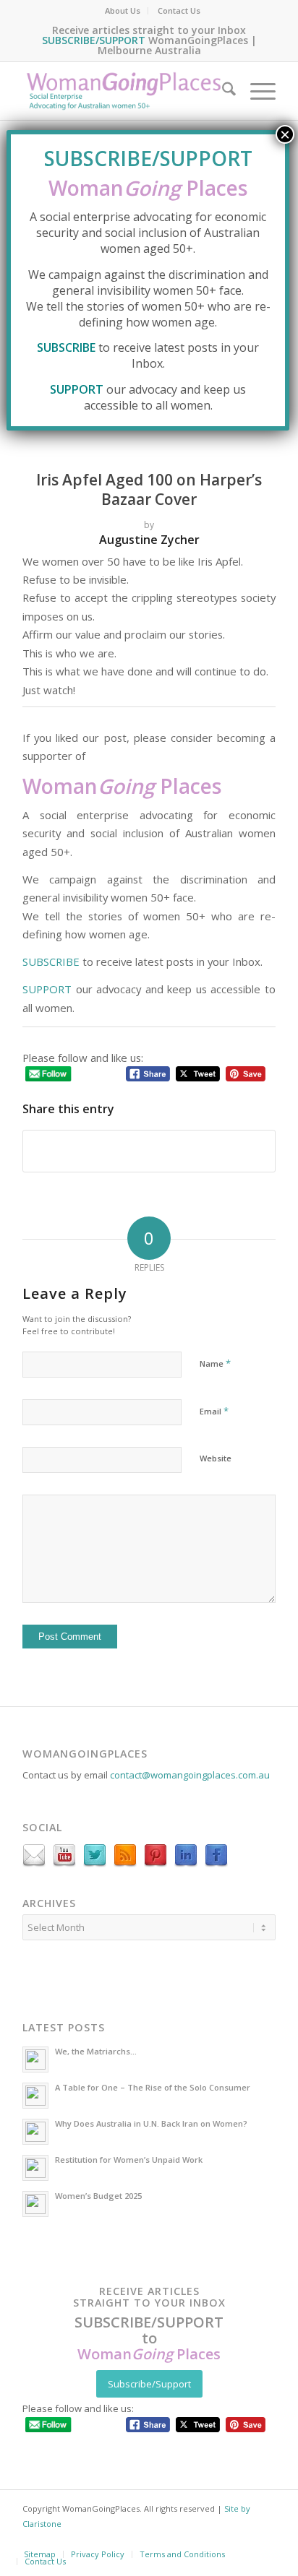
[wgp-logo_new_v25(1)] (124, 91)
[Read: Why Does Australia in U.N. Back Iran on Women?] (35, 2132)
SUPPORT (47, 989)
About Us (123, 10)
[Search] (222, 91)
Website (216, 1458)
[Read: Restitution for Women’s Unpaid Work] (35, 2168)
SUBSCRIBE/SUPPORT (94, 40)
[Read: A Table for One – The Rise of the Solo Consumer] (35, 2096)
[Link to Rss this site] (261, 2543)
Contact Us (179, 10)
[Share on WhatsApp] (149, 1151)
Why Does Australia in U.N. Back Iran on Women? (151, 2123)
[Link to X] (145, 2543)
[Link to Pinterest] (116, 2543)
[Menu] (256, 91)
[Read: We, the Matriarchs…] (35, 2059)
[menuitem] (123, 11)
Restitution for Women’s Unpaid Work (129, 2160)
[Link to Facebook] (174, 2543)
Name (215, 1363)
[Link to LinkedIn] (203, 2543)
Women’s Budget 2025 (98, 2196)
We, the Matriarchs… (96, 2051)
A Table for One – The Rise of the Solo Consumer (153, 2087)
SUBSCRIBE (51, 961)
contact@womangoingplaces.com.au (190, 1775)
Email (214, 1411)
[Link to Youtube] (232, 2543)
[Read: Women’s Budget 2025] (35, 2204)
